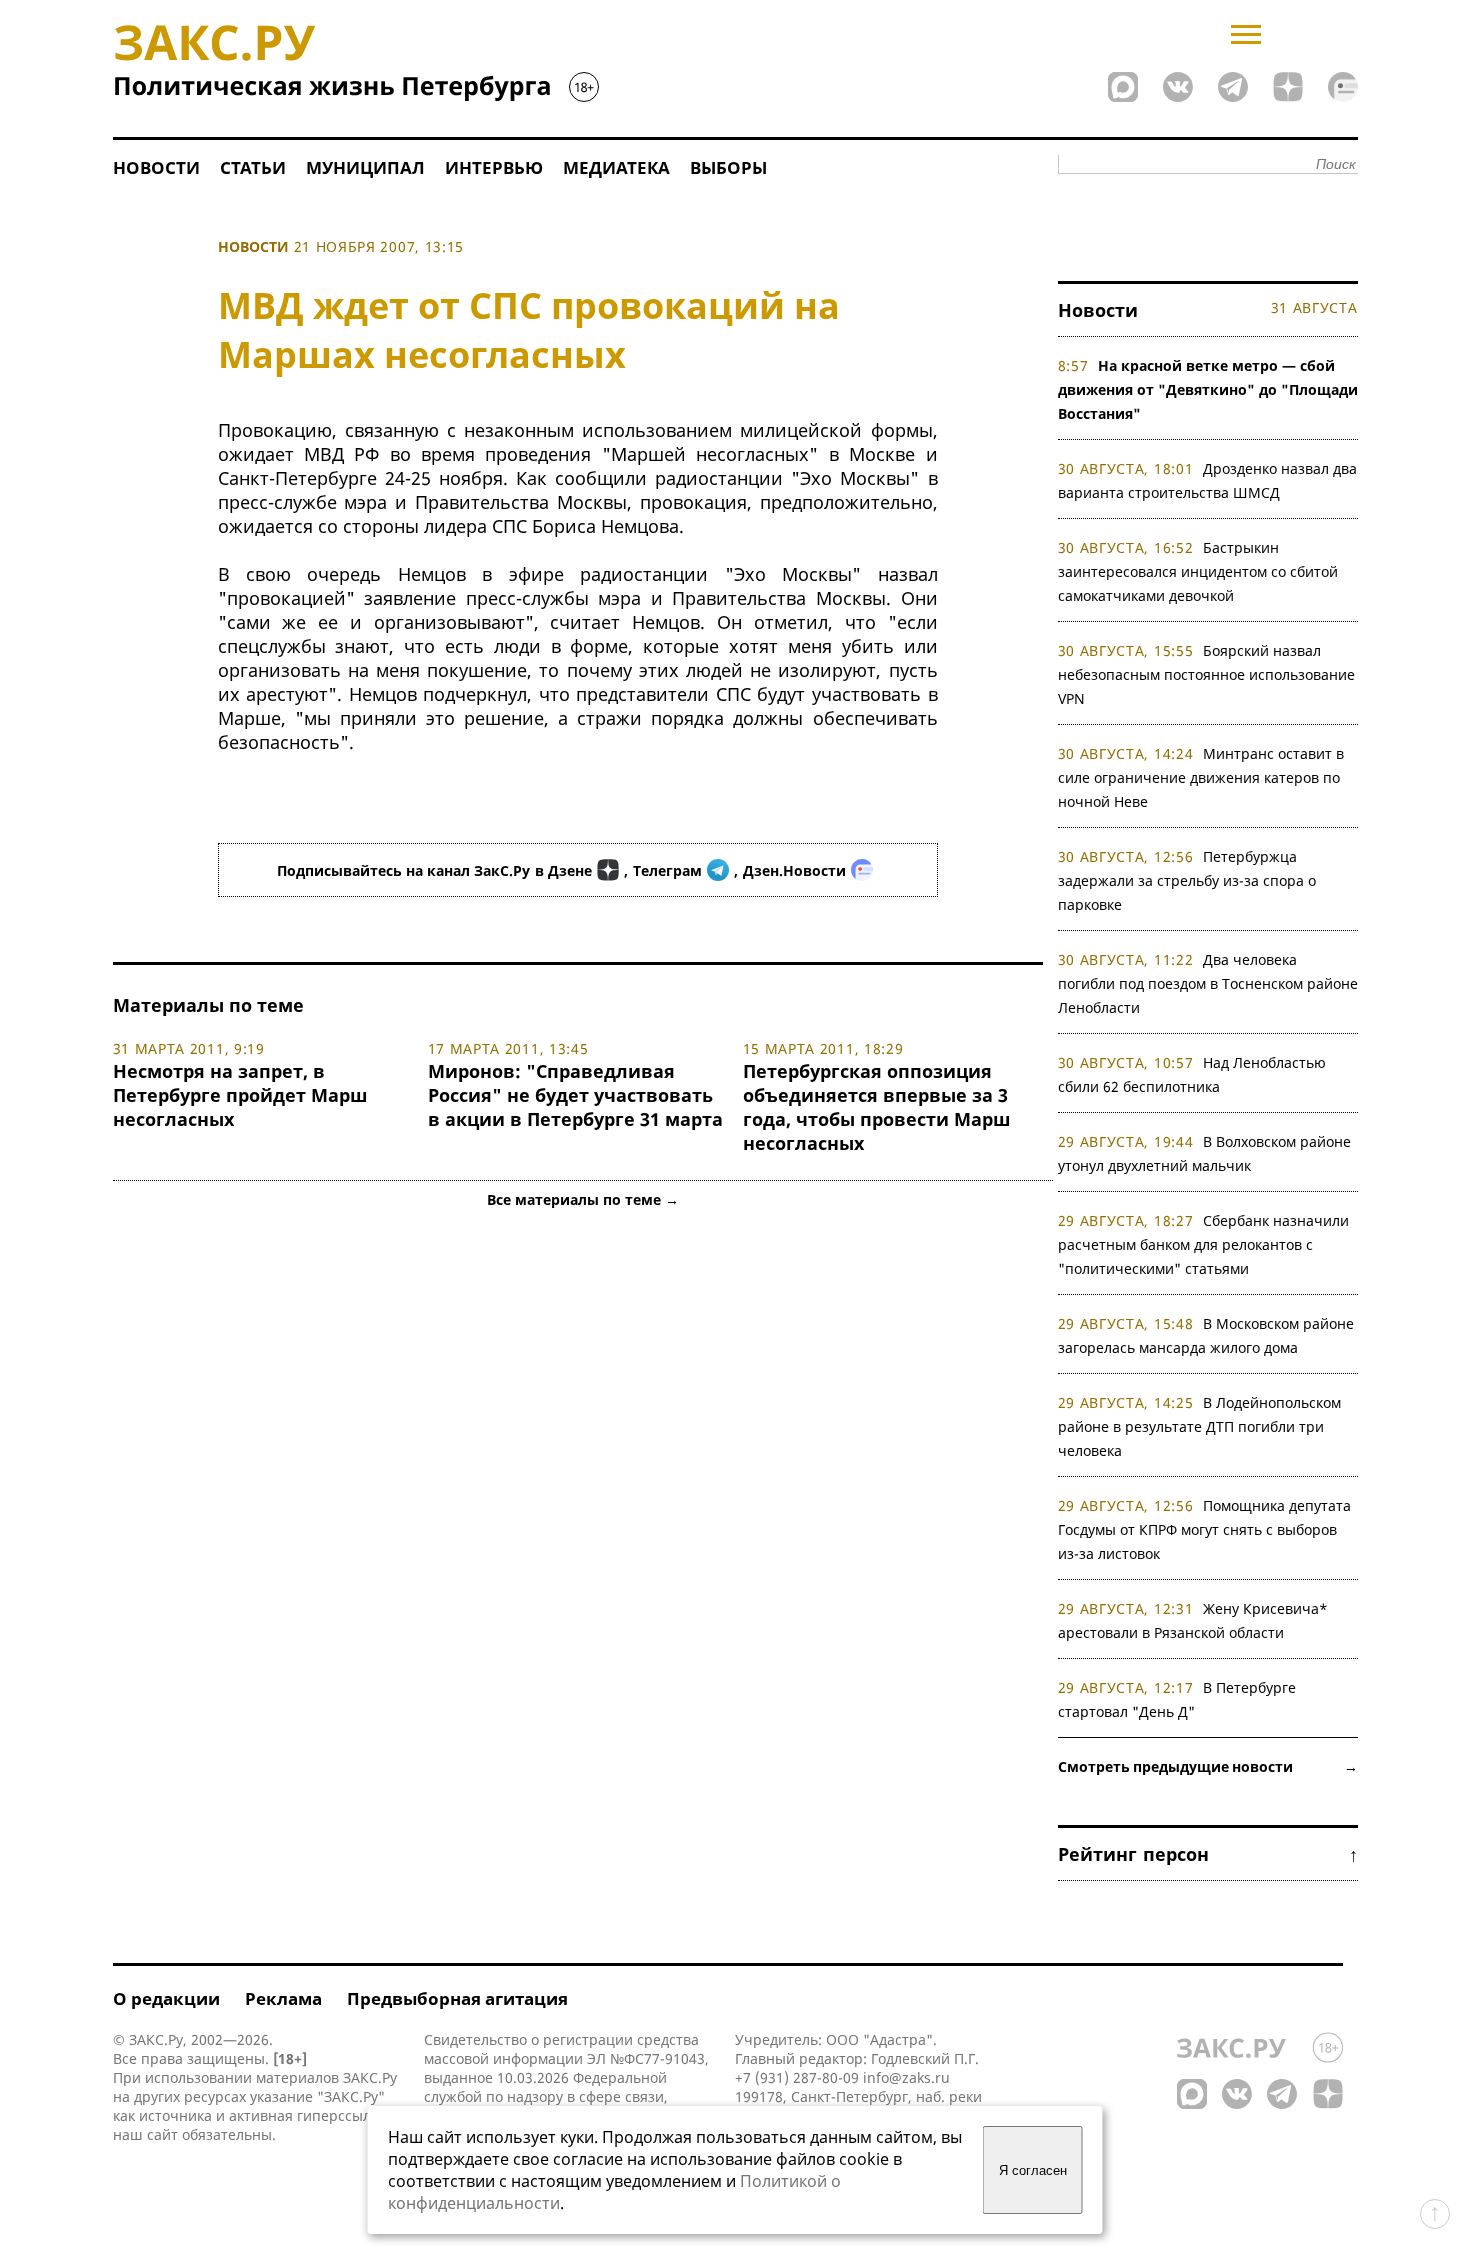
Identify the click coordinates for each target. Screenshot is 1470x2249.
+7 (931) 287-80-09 (797, 2077)
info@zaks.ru (906, 2077)
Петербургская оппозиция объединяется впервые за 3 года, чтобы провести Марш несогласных (876, 1107)
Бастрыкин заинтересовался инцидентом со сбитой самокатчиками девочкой (1198, 571)
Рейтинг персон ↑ (1208, 1854)
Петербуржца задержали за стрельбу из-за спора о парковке (1187, 880)
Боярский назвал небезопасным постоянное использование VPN (1206, 674)
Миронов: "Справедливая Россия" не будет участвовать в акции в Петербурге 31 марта (575, 1095)
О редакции (166, 1998)
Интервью (494, 167)
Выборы (728, 167)
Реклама (283, 1998)
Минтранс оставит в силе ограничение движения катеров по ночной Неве (1201, 777)
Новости (156, 167)
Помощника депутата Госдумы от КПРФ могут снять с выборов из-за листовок (1205, 1529)
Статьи (253, 167)
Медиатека (616, 167)
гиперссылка (341, 2115)
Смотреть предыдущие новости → (1208, 1766)
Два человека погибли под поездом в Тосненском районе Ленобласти (1208, 983)
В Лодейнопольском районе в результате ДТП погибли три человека (1200, 1426)
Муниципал (365, 167)
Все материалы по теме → (583, 1199)
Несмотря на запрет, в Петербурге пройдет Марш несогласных (240, 1095)
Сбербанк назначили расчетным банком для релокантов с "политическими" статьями (1204, 1244)
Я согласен (1033, 2170)
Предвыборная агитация (457, 1998)
